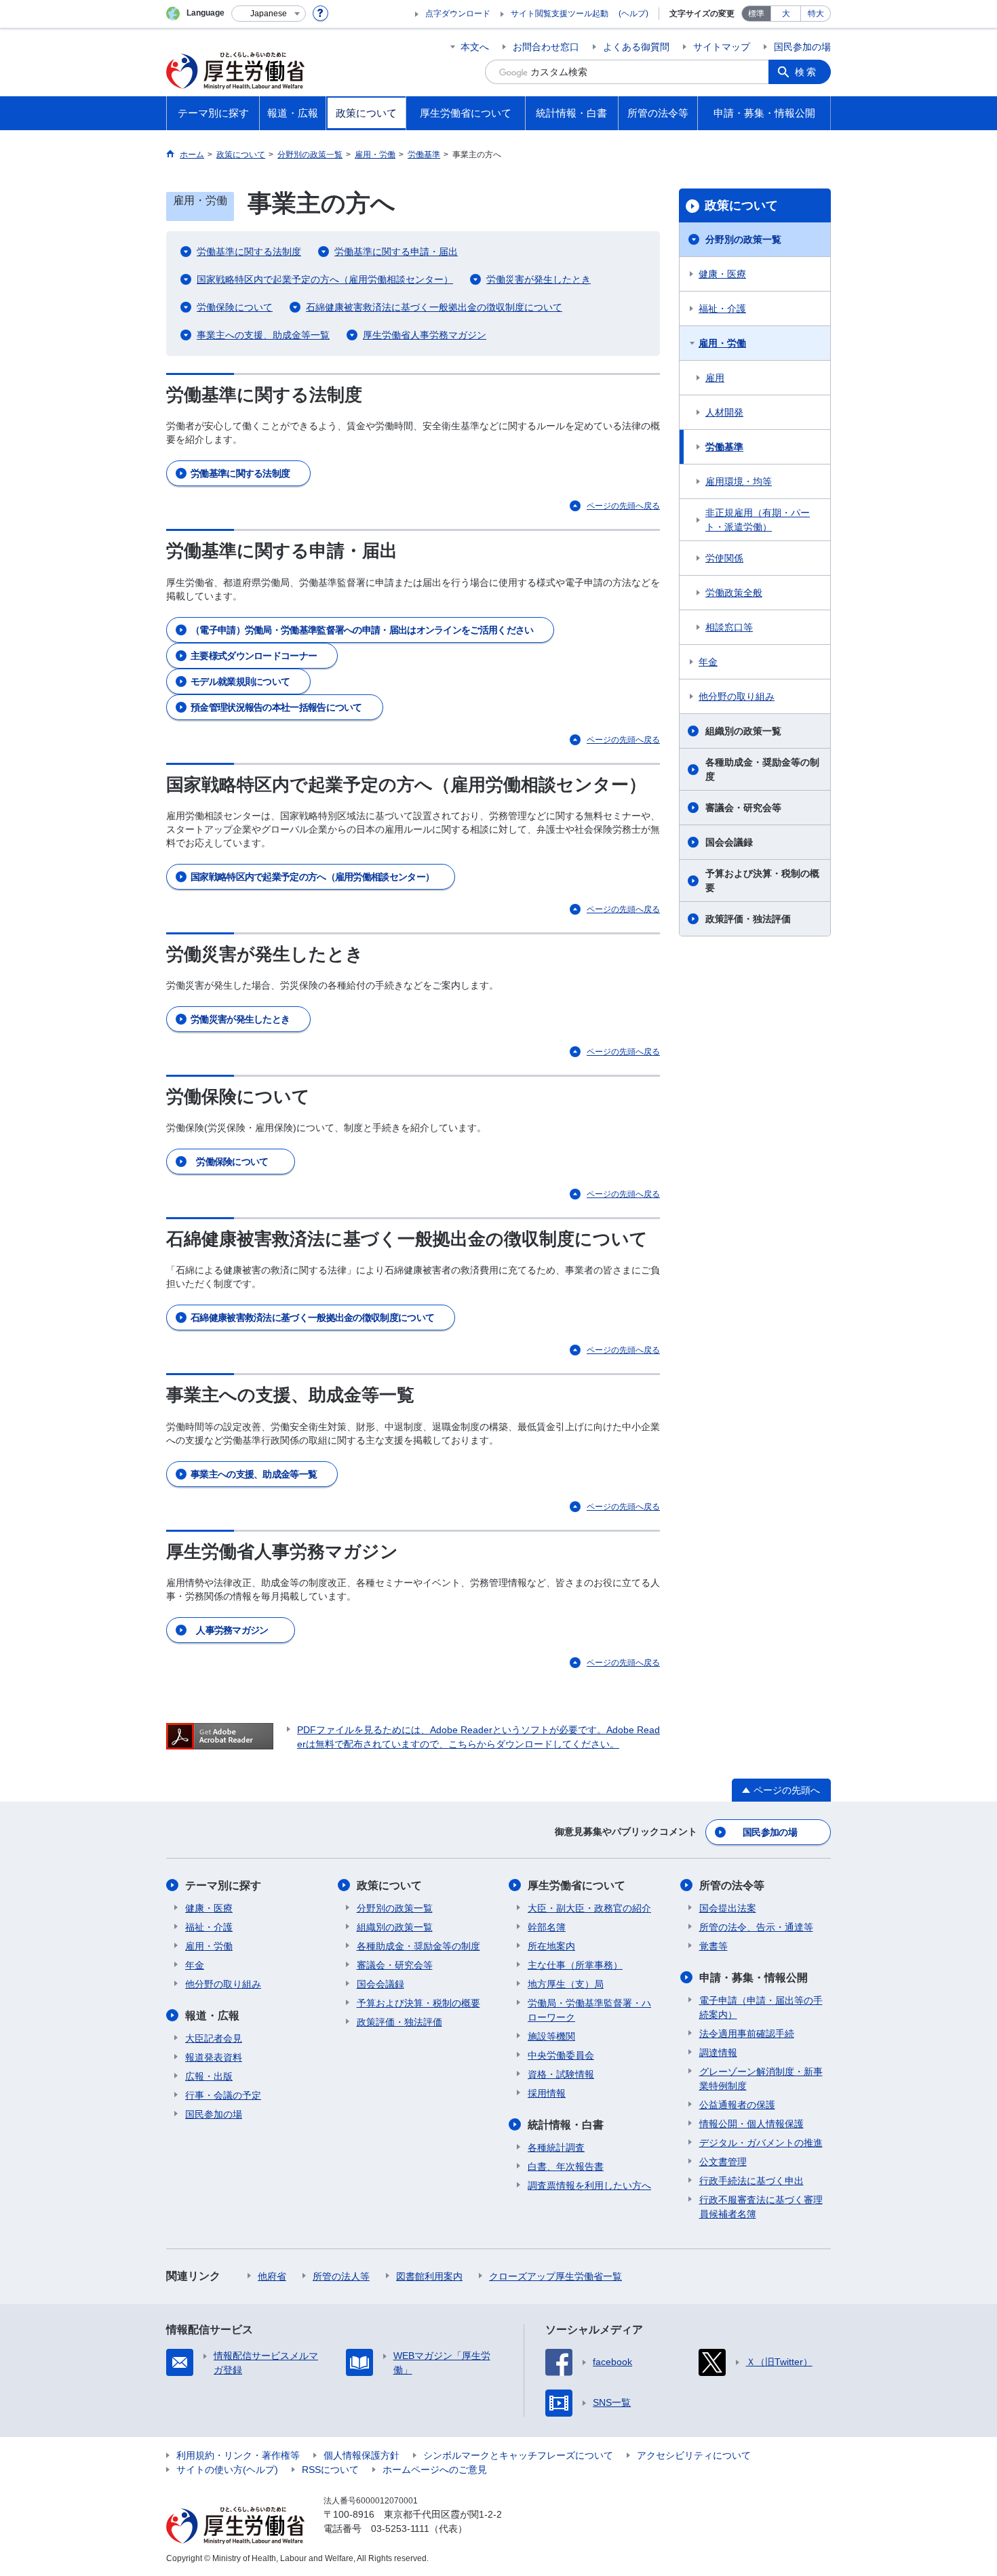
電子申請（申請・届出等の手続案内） (761, 2007)
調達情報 (718, 2053)
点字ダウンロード (458, 14)
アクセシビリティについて (694, 2455)
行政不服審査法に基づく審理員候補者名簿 (761, 2207)
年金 (708, 662)
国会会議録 (729, 842)
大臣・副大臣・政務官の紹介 (589, 1908)
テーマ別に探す (223, 1885)
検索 (806, 72)
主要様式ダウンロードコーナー (254, 656)
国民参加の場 (802, 47)
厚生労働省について (576, 1885)
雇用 (715, 378)
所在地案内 (551, 1946)
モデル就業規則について (240, 681)
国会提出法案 (728, 1908)
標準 (756, 14)
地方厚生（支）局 (566, 1984)
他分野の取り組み (737, 696)
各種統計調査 (556, 2147)
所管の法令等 (732, 1885)
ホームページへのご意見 (435, 2470)
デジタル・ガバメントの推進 (761, 2143)
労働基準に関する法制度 (249, 252)
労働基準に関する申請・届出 (396, 252)
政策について (741, 205)
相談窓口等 (729, 627)
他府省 (272, 2276)
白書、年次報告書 (566, 2166)
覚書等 (713, 1946)
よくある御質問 (636, 47)
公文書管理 (723, 2162)
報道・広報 (212, 2016)
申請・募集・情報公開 (754, 1978)
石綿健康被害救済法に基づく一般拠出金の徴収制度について (434, 307)
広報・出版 (209, 2076)
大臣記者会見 (214, 2038)
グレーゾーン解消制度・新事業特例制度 (761, 2079)
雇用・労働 (722, 343)
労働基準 (724, 447)
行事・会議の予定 (223, 2095)
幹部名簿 (547, 1927)
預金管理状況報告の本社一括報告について (276, 707)
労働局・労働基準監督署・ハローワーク (589, 2010)
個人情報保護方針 (361, 2455)
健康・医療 (722, 274)
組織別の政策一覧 (743, 731)
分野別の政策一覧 (743, 239)
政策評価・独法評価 (748, 919)
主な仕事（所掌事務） (575, 1965)
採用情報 (547, 2093)
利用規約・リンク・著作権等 (238, 2455)
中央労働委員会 (561, 2055)
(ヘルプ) (633, 14)
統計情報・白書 (566, 2125)
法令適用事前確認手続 (747, 2034)
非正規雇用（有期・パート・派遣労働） (758, 520)
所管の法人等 (341, 2276)
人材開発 (724, 412)
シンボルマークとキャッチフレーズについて (518, 2455)
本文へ (475, 47)
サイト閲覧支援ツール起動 (560, 14)
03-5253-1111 (400, 2529)
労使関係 (724, 558)
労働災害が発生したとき (539, 279)
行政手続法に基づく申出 (751, 2181)
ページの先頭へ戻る (623, 506)
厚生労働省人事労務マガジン (425, 335)
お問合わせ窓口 (546, 47)
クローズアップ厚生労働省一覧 (555, 2276)
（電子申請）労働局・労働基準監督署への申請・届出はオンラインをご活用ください (362, 630)
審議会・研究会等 (743, 808)
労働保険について (235, 307)
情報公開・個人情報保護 (751, 2124)
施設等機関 (551, 2036)
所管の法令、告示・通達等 (756, 1927)
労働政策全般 (734, 593)
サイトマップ (722, 47)
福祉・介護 (722, 309)
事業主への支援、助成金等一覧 (263, 335)
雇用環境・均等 (739, 481)
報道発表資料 (214, 2057)
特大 (816, 14)
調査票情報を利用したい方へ (589, 2185)
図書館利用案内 (429, 2276)
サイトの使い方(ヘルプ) (227, 2470)
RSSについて (330, 2470)
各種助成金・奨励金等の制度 (762, 769)
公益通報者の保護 (737, 2105)
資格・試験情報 (561, 2074)
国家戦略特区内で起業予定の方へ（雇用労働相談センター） (325, 279)
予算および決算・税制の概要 (762, 880)
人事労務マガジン (232, 1630)
